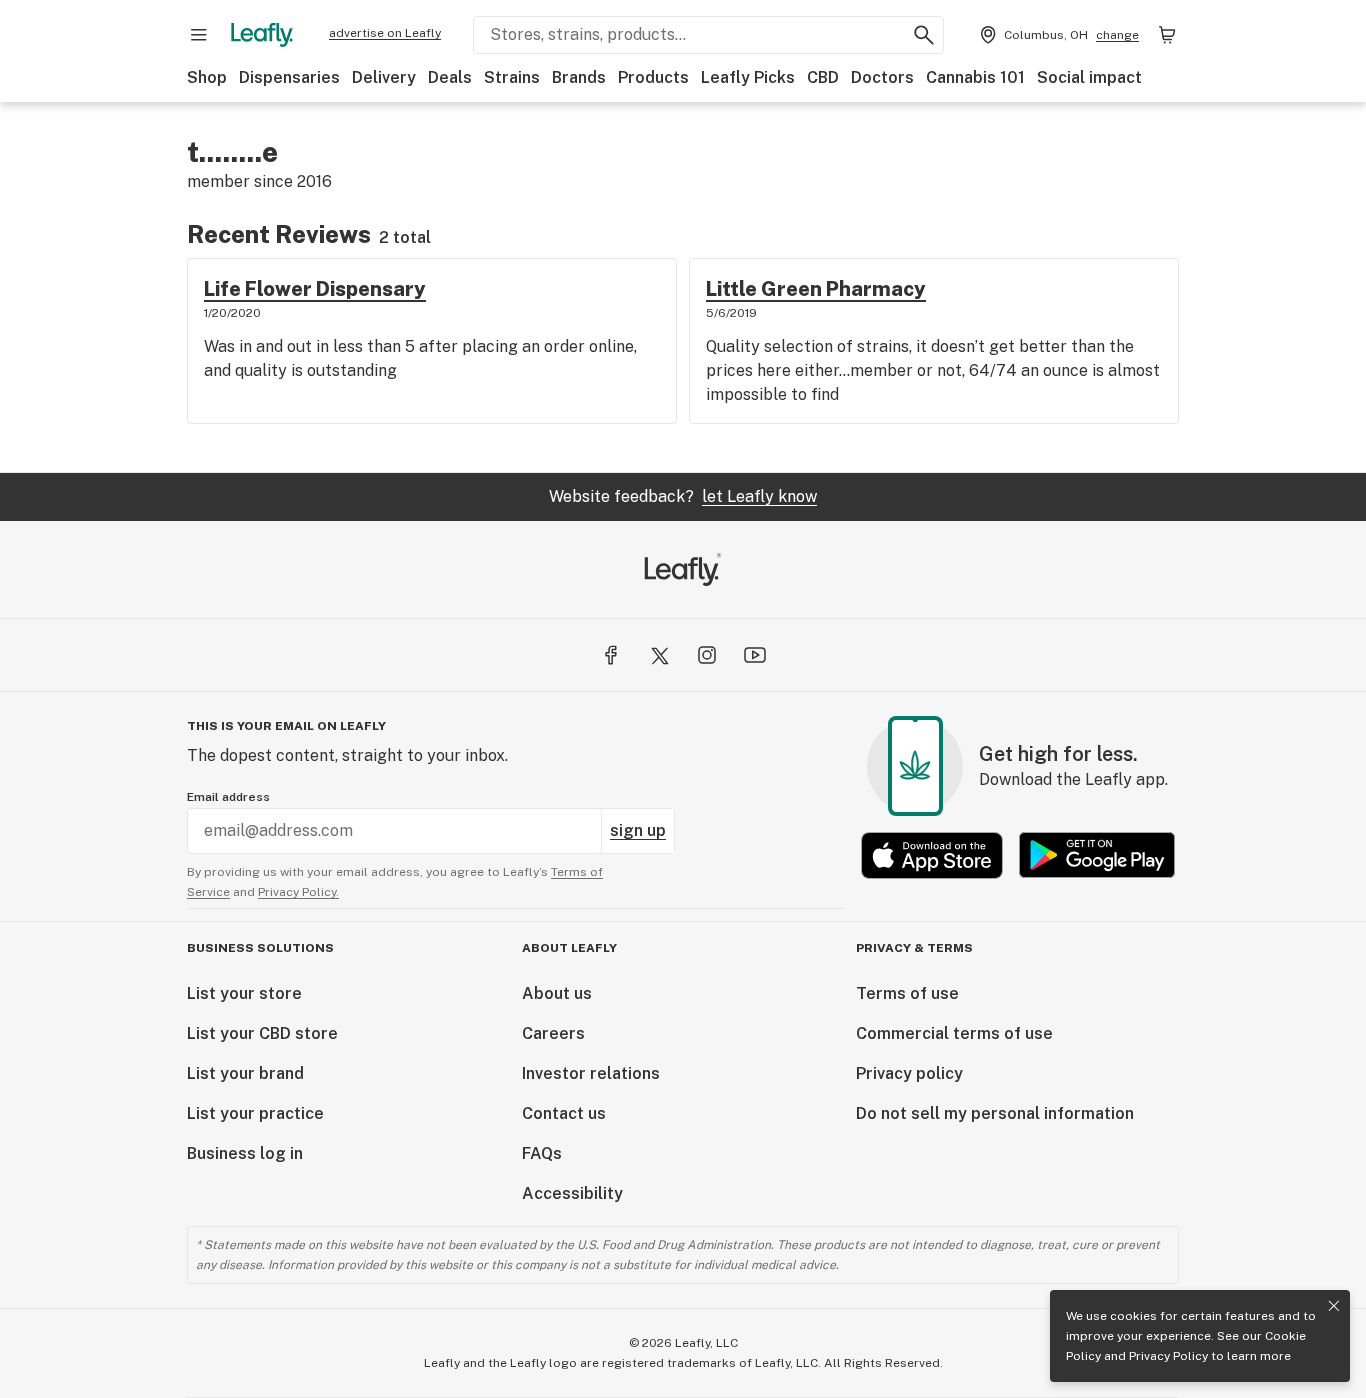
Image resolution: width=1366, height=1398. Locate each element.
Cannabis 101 (975, 77)
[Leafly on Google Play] (1097, 855)
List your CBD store (262, 1033)
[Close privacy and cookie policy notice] (1334, 1306)
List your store (244, 993)
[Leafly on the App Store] (932, 855)
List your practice (255, 1113)
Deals (450, 77)
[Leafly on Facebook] (611, 655)
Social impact (1089, 77)
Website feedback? (683, 496)
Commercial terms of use (954, 1033)
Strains (512, 77)
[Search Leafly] (924, 35)
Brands (579, 77)
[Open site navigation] (199, 35)
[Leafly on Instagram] (707, 655)
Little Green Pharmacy (816, 289)
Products (653, 77)
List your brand (245, 1073)
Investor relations (591, 1073)
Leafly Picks (748, 77)
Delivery (384, 77)
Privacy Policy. (298, 892)
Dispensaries (289, 77)
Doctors (882, 77)
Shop (207, 77)
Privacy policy (909, 1073)
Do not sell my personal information (995, 1113)
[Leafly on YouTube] (755, 655)
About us (557, 993)
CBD (823, 77)
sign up (638, 830)
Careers (553, 1033)
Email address (228, 797)
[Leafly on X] (659, 655)
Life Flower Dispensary (315, 289)
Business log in (245, 1153)
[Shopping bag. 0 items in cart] (1167, 35)
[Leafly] (262, 35)
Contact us (564, 1113)
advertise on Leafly (385, 33)
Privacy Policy (1168, 1356)
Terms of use (907, 993)
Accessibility (572, 1193)
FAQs (542, 1153)
